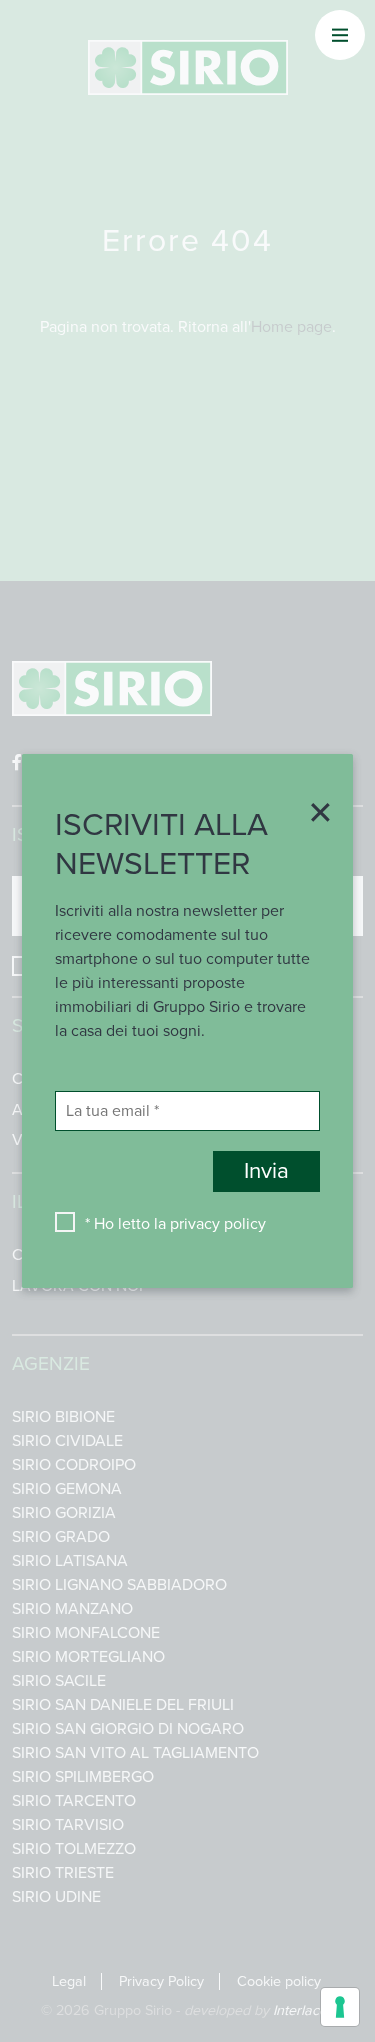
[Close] (314, 814)
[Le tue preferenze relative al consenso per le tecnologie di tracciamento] (340, 2007)
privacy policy (218, 1224)
